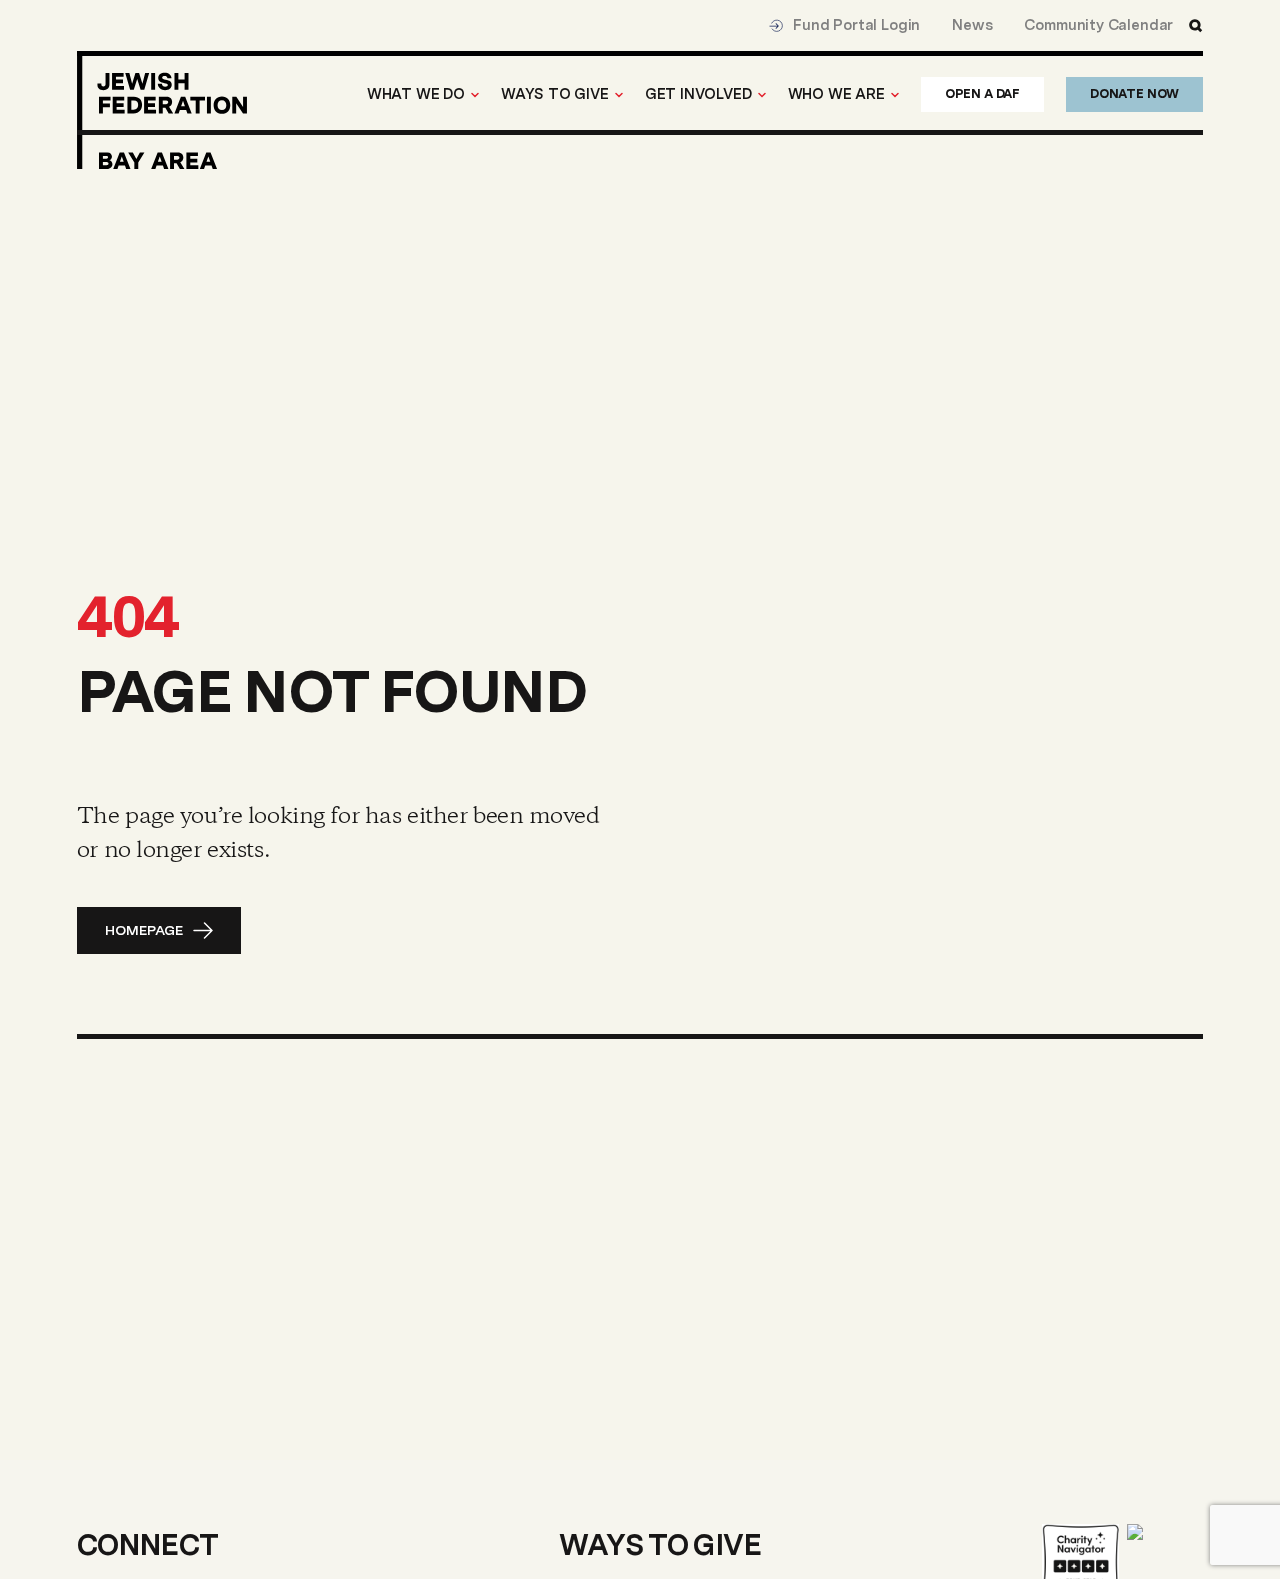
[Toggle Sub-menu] (475, 95)
